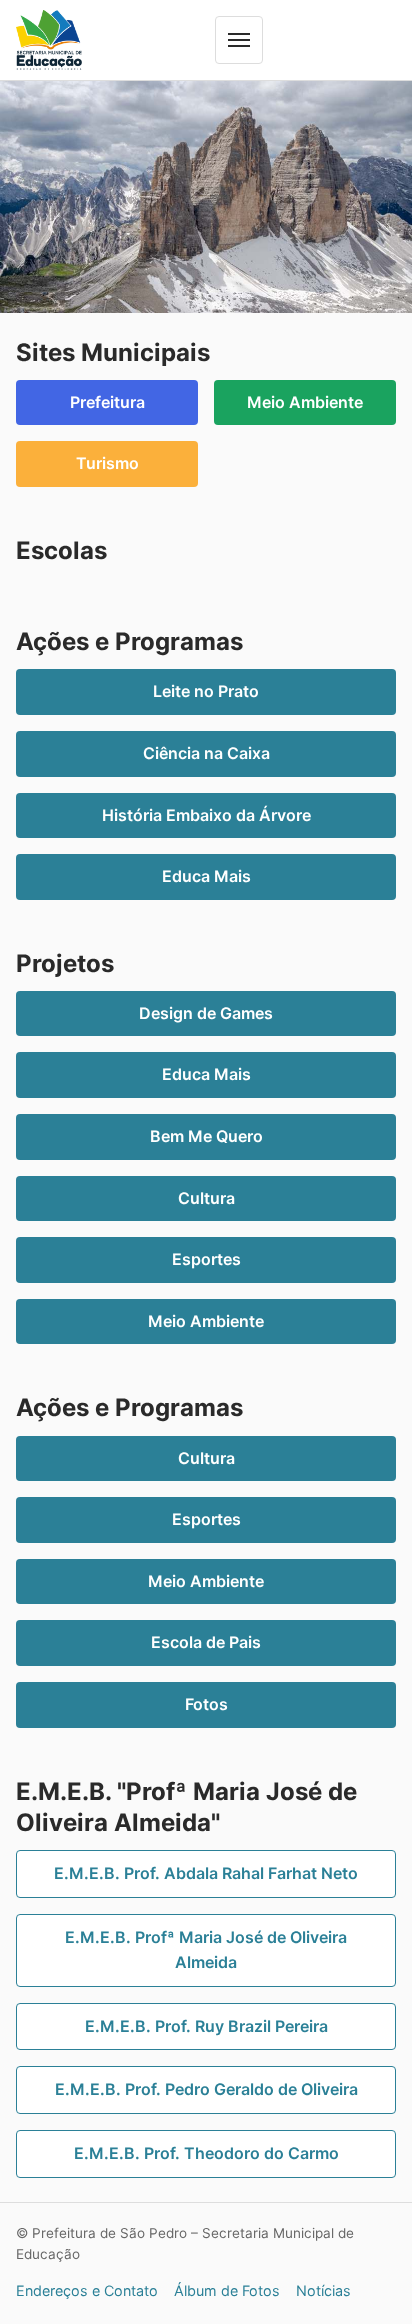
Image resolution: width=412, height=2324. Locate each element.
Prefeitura (107, 402)
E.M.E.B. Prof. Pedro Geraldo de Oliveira (206, 2089)
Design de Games (206, 1013)
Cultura (206, 1198)
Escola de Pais (206, 1642)
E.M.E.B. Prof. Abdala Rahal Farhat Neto (206, 1873)
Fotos (206, 1704)
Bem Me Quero (206, 1136)
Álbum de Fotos (227, 2290)
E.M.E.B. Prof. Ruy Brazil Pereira (206, 2026)
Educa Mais (206, 876)
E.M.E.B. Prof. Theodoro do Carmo (206, 2153)
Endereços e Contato (87, 2290)
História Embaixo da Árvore (206, 815)
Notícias (323, 2290)
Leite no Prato (206, 691)
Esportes (206, 1259)
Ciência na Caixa (206, 753)
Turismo (107, 463)
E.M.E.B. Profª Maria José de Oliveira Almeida (206, 1950)
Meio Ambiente (305, 402)
